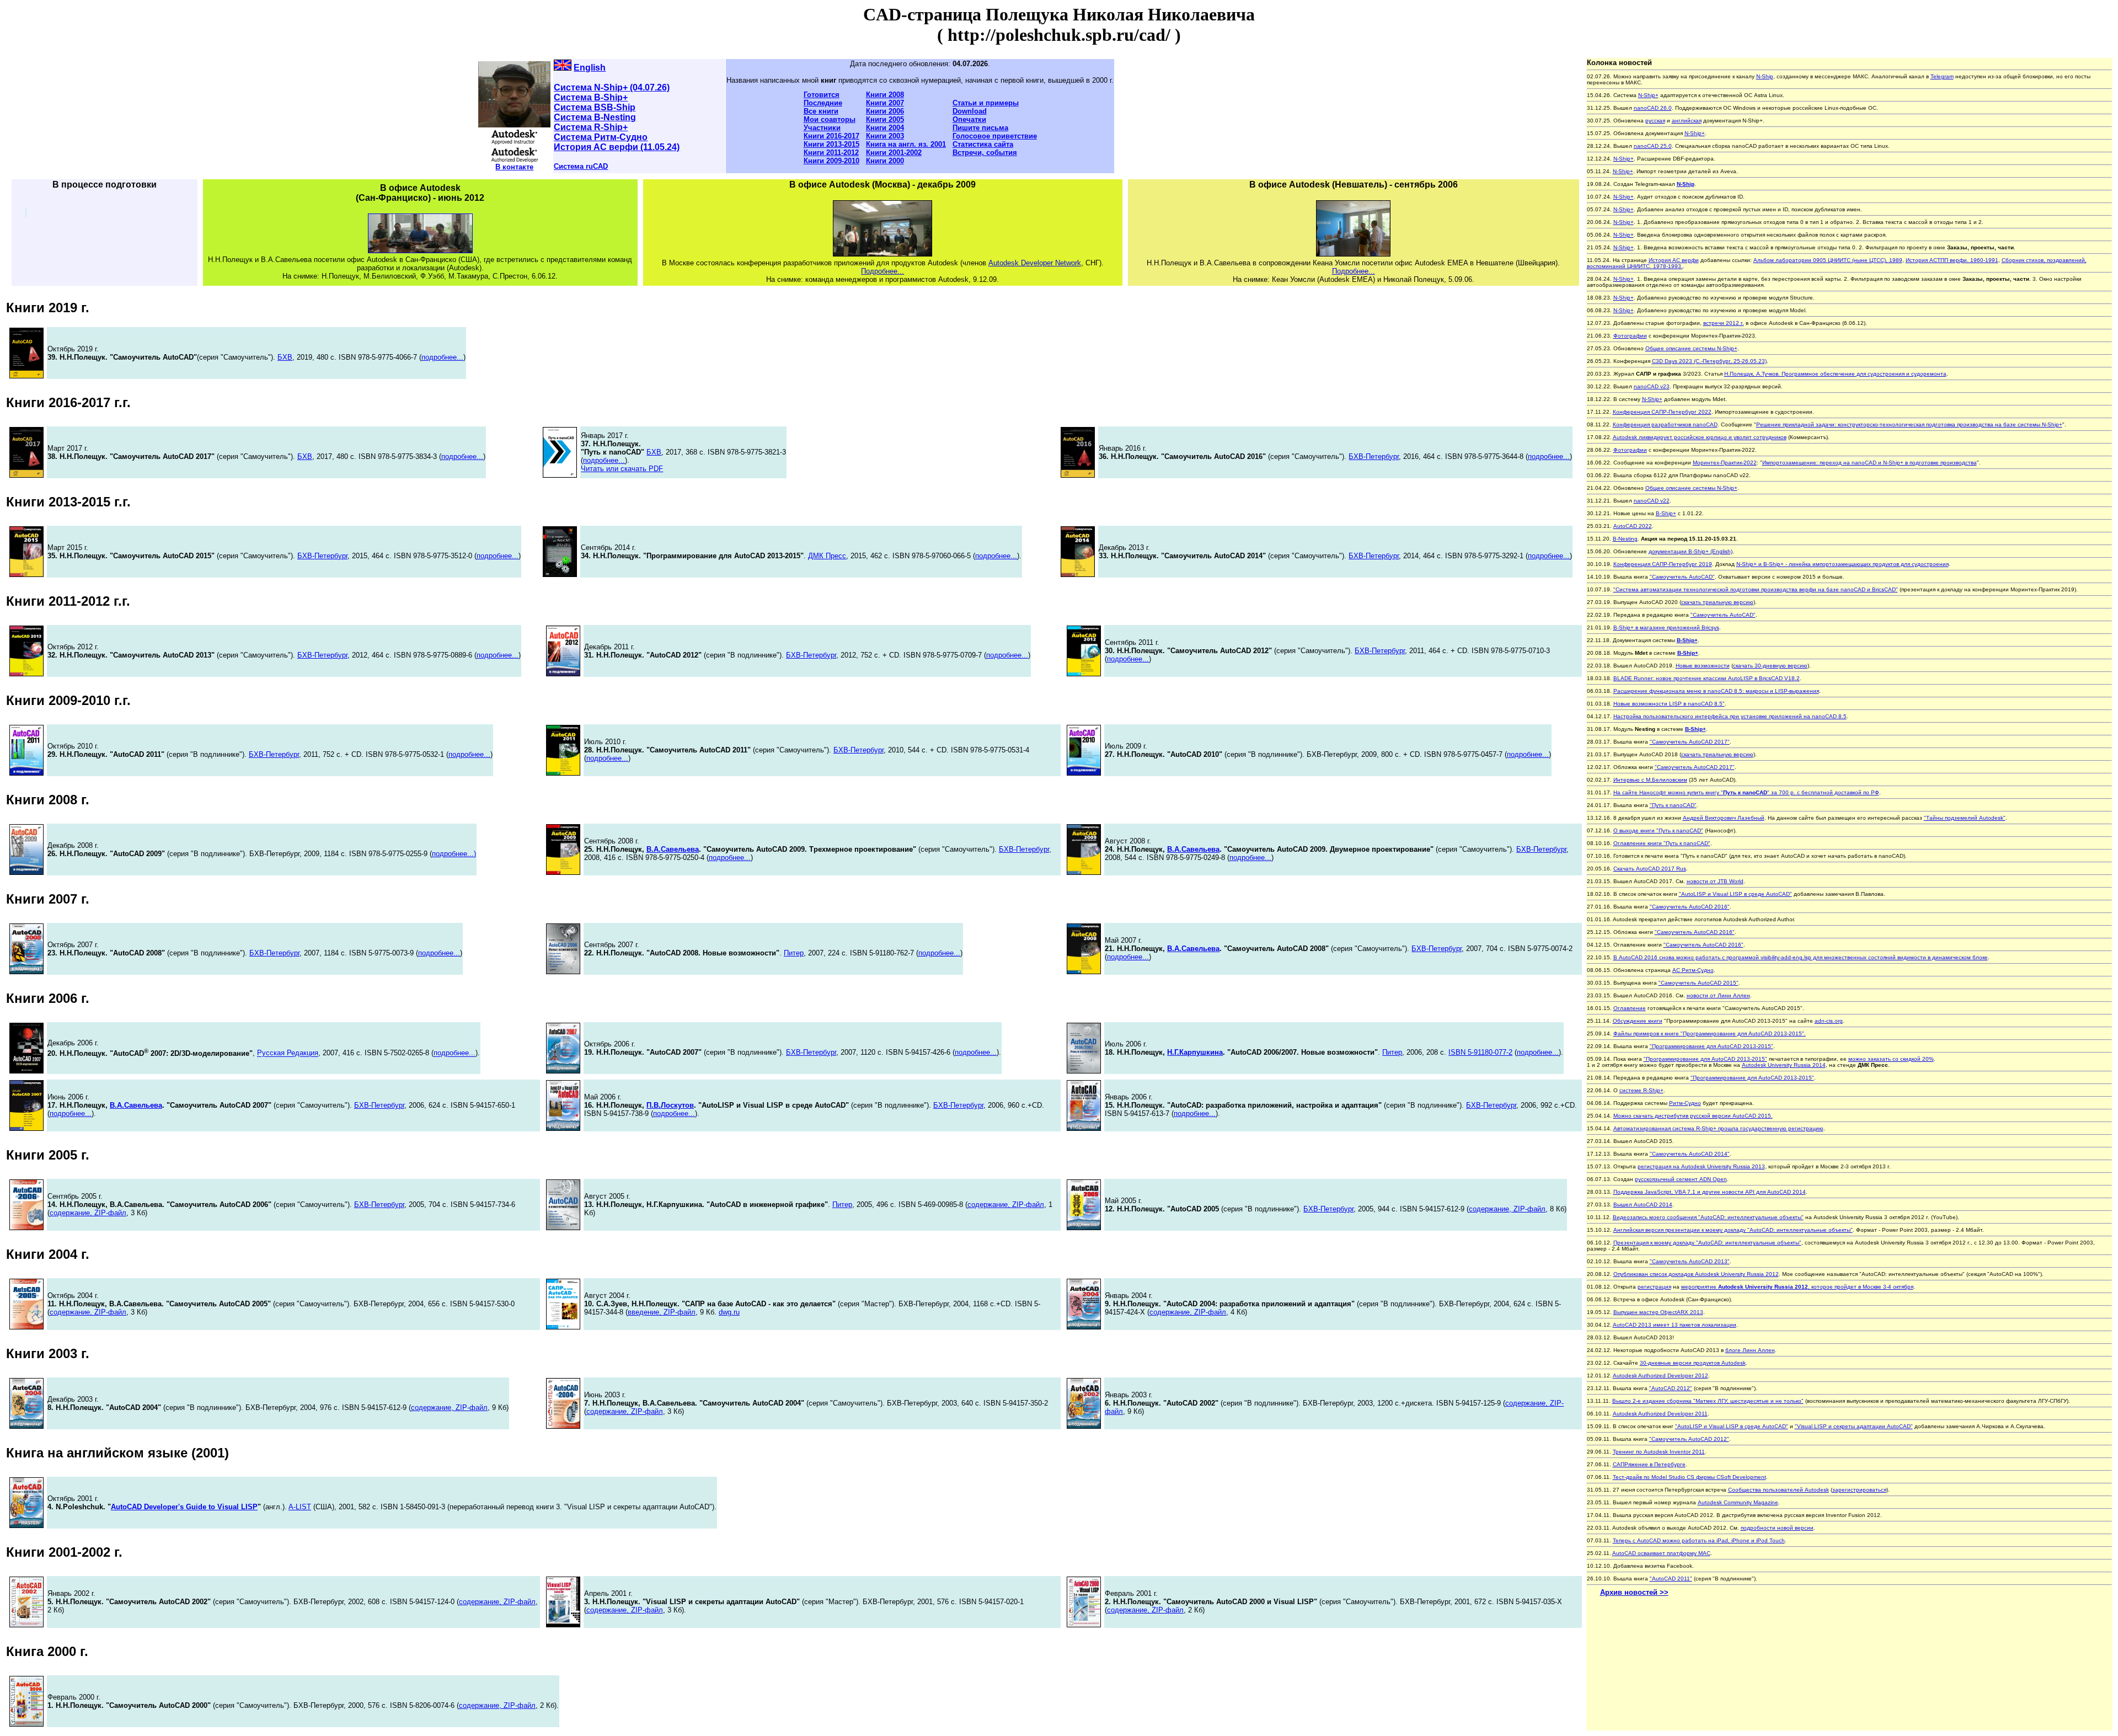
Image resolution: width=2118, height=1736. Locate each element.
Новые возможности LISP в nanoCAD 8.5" (1669, 704)
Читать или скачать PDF (622, 469)
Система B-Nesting (595, 117)
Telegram (1942, 76)
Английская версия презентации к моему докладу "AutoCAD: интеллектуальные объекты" (1733, 1230)
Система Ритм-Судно (601, 137)
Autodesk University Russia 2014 (1784, 1065)
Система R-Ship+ (591, 127)
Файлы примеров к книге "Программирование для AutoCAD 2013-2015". (1710, 1033)
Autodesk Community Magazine (1738, 1502)
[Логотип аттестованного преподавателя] (514, 142)
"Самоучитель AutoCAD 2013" (1690, 1261)
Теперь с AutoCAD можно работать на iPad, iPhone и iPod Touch (1699, 1540)
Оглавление (1630, 1008)
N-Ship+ (1648, 95)
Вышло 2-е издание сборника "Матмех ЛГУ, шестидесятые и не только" (1708, 1401)
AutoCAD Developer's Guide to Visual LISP (184, 1507)
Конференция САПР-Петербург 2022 (1662, 412)
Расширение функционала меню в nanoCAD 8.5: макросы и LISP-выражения (1716, 691)
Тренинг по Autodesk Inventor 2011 (1659, 1452)
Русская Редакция (288, 1053)
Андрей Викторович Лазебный (1724, 818)
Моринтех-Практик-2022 (1725, 463)
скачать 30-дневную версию (1770, 666)
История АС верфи (1674, 260)
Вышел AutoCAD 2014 (1643, 1204)
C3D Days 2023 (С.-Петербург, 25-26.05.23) (1709, 361)
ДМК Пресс (827, 556)
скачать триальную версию (1717, 602)
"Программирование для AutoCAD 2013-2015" (1711, 1046)
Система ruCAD (581, 166)
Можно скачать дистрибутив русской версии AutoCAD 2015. (1693, 1116)
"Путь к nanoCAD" (1673, 805)
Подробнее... (882, 271)
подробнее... (442, 357)
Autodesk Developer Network (1035, 263)
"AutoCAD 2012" (1671, 1388)
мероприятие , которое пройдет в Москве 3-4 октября (1797, 1287)
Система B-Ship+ (591, 97)
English (590, 68)
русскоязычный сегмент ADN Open (1681, 1179)
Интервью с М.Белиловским (1650, 780)
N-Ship (1765, 76)
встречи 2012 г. (1724, 323)
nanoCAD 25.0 (1653, 146)
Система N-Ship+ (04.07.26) (612, 87)
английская (1687, 121)
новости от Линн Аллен (1718, 995)
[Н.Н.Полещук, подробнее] (514, 124)
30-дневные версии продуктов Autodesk (1693, 1363)
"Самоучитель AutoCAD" (1682, 577)
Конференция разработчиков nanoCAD (1665, 424)
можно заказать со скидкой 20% (1891, 1059)
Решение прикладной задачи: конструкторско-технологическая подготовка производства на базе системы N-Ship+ (1909, 424)
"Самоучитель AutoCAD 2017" (1690, 742)
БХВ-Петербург (1374, 456)
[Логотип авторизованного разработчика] (514, 160)
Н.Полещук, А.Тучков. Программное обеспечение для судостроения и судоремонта (1835, 374)
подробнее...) (454, 854)
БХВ (285, 357)
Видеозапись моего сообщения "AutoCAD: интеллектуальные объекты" (1708, 1217)
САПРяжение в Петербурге (1649, 1464)
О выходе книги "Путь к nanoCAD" (1658, 830)
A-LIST (300, 1507)
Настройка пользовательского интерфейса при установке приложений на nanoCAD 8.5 (1730, 716)
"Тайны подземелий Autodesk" (1965, 818)
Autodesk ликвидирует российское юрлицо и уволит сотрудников (1700, 437)
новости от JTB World (1715, 881)
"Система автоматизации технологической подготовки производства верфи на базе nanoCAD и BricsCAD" (1756, 589)
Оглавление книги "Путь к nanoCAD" (1662, 843)
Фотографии (1630, 336)
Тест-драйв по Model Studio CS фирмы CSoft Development (1689, 1477)
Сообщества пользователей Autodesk (1779, 1490)
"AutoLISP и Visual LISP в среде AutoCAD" (1735, 894)
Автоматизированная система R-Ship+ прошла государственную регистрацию (1718, 1128)
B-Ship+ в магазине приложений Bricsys (1666, 627)
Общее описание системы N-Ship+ (1691, 348)
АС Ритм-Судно (1693, 970)
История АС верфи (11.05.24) (617, 147)
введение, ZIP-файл (662, 1312)
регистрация (1654, 1287)
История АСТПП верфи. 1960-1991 (1952, 260)
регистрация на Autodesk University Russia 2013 (1701, 1166)
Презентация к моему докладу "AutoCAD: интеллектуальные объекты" (1707, 1243)
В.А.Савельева (673, 849)
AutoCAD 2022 (1633, 526)
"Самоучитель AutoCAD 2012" (1689, 1439)
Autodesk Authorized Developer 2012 (1660, 1376)
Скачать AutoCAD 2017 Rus (1650, 869)
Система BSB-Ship (595, 107)
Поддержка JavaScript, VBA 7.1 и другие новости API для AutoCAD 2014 (1710, 1192)
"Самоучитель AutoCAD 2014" (1690, 1154)
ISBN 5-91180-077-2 (1480, 1052)
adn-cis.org (1829, 1021)
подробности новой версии (1777, 1528)
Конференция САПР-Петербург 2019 (1663, 564)
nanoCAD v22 (1652, 501)
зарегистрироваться (1859, 1490)
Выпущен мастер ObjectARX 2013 (1658, 1312)
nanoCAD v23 (1652, 386)
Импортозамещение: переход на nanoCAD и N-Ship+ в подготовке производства (1870, 463)
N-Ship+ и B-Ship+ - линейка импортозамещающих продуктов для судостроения (1842, 564)
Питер (794, 953)
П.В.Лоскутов (670, 1105)
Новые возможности (1703, 666)
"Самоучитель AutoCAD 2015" (1699, 983)
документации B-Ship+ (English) (1691, 551)
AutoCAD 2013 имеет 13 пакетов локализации (1675, 1325)
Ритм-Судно (1685, 1103)
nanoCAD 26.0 (1653, 108)
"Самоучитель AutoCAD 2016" (1690, 907)
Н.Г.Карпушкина (1195, 1052)
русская (1655, 121)
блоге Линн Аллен (1750, 1350)
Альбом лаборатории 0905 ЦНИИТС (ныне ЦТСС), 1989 (1828, 260)
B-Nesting (1625, 539)
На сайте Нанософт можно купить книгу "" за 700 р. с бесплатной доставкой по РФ (1746, 792)
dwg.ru (729, 1312)
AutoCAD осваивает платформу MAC (1661, 1553)
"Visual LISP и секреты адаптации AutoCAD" (1854, 1426)
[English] (563, 68)
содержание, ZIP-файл (88, 1213)
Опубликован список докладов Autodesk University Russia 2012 (1696, 1274)
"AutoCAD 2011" (1671, 1579)
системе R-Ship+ (1641, 1090)
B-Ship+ (1666, 513)
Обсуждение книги (1638, 1021)
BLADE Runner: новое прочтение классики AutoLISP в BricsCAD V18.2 (1707, 678)
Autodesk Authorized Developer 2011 (1660, 1414)
